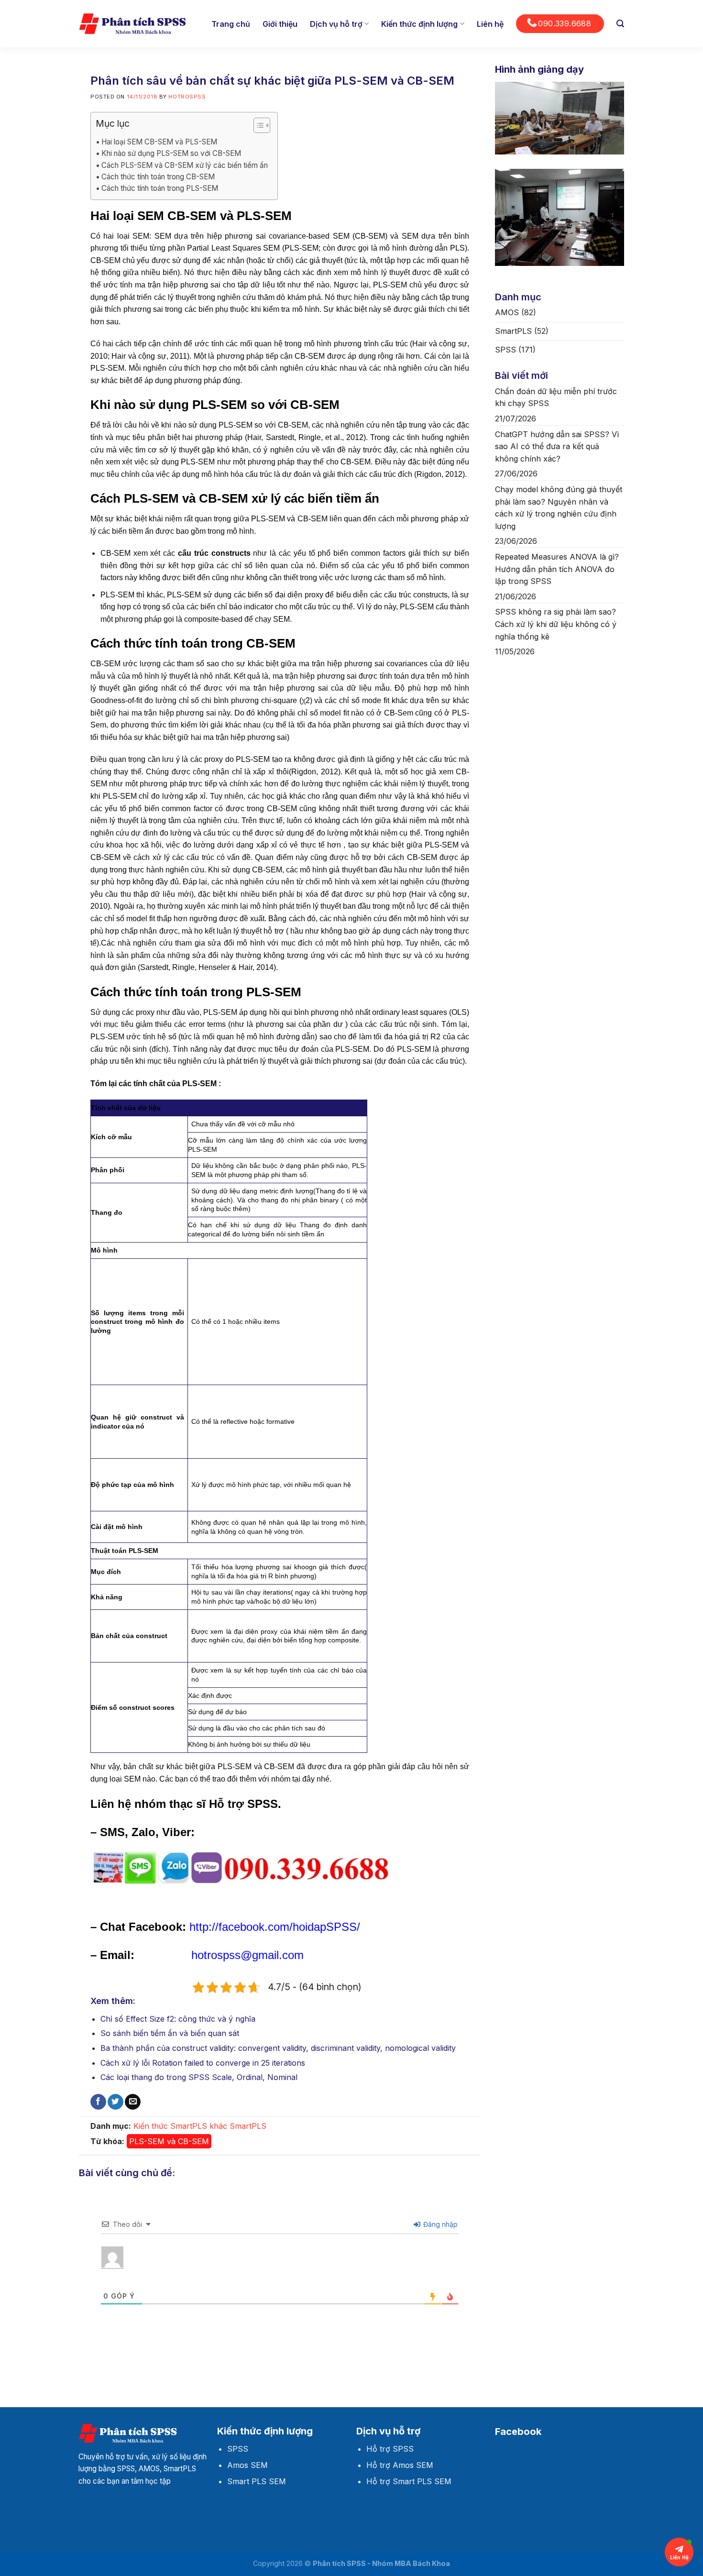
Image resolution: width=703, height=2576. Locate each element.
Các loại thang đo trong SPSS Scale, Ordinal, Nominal (199, 2077)
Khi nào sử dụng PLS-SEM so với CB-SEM (171, 153)
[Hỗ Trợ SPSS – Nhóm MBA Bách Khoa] (132, 24)
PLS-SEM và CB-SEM (169, 2141)
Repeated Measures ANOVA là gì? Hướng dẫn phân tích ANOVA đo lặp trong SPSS (557, 569)
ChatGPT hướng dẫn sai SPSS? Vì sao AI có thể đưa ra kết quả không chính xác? (557, 446)
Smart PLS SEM (257, 2481)
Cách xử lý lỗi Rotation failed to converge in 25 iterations (203, 2063)
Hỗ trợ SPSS (390, 2449)
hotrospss (187, 97)
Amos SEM (247, 2465)
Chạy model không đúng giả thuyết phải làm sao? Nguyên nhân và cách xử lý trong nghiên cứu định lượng (559, 508)
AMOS (507, 312)
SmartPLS (248, 2126)
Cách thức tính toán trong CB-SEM (158, 177)
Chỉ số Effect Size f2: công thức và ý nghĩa (178, 2019)
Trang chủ (231, 24)
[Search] (620, 24)
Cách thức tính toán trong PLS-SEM (160, 188)
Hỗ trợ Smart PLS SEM (409, 2481)
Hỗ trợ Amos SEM (400, 2465)
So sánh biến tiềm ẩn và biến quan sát (170, 2033)
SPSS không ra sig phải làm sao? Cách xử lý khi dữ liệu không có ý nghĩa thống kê (556, 624)
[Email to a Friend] (133, 2102)
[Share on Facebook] (98, 2102)
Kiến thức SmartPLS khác (180, 2126)
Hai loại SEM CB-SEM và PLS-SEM (159, 142)
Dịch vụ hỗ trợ (336, 24)
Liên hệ (490, 24)
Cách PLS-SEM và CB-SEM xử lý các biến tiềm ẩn (185, 165)
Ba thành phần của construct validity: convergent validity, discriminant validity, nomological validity (278, 2048)
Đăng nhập (439, 2224)
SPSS (505, 350)
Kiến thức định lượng (419, 24)
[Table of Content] (262, 125)
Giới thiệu (280, 24)
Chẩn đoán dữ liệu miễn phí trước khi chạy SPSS (556, 397)
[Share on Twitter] (115, 2102)
